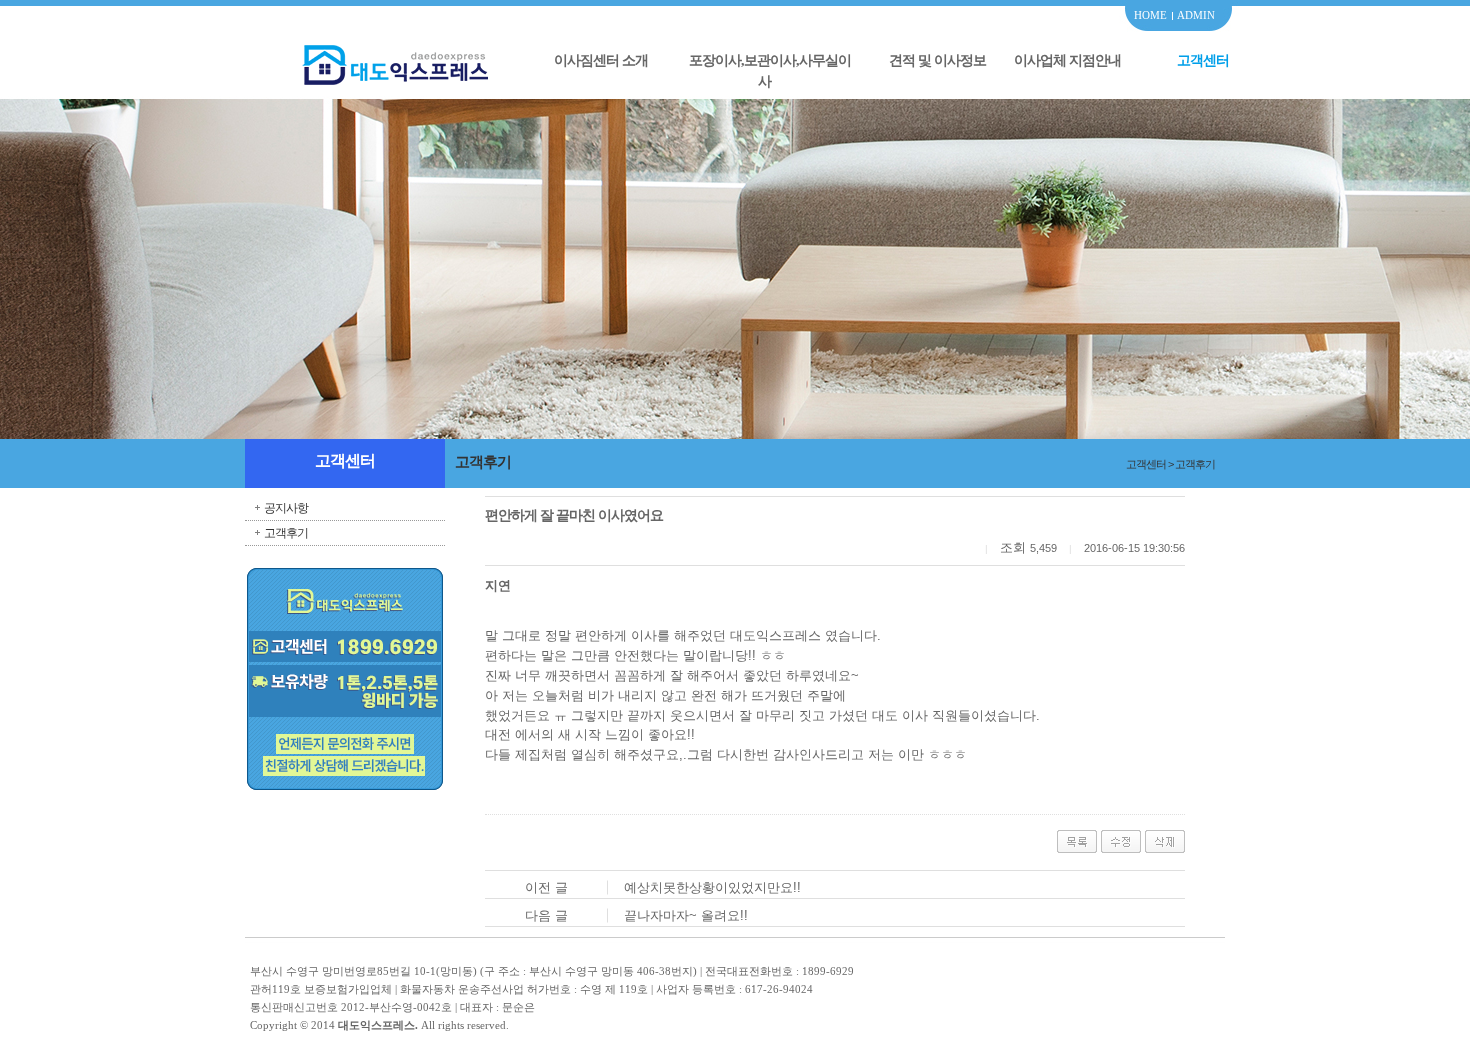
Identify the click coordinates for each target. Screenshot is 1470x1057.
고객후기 (286, 533)
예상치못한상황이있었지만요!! (712, 887)
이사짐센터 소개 (601, 60)
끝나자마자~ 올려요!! (686, 915)
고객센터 (1203, 60)
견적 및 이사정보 (937, 60)
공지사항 (286, 508)
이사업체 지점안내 (1067, 60)
